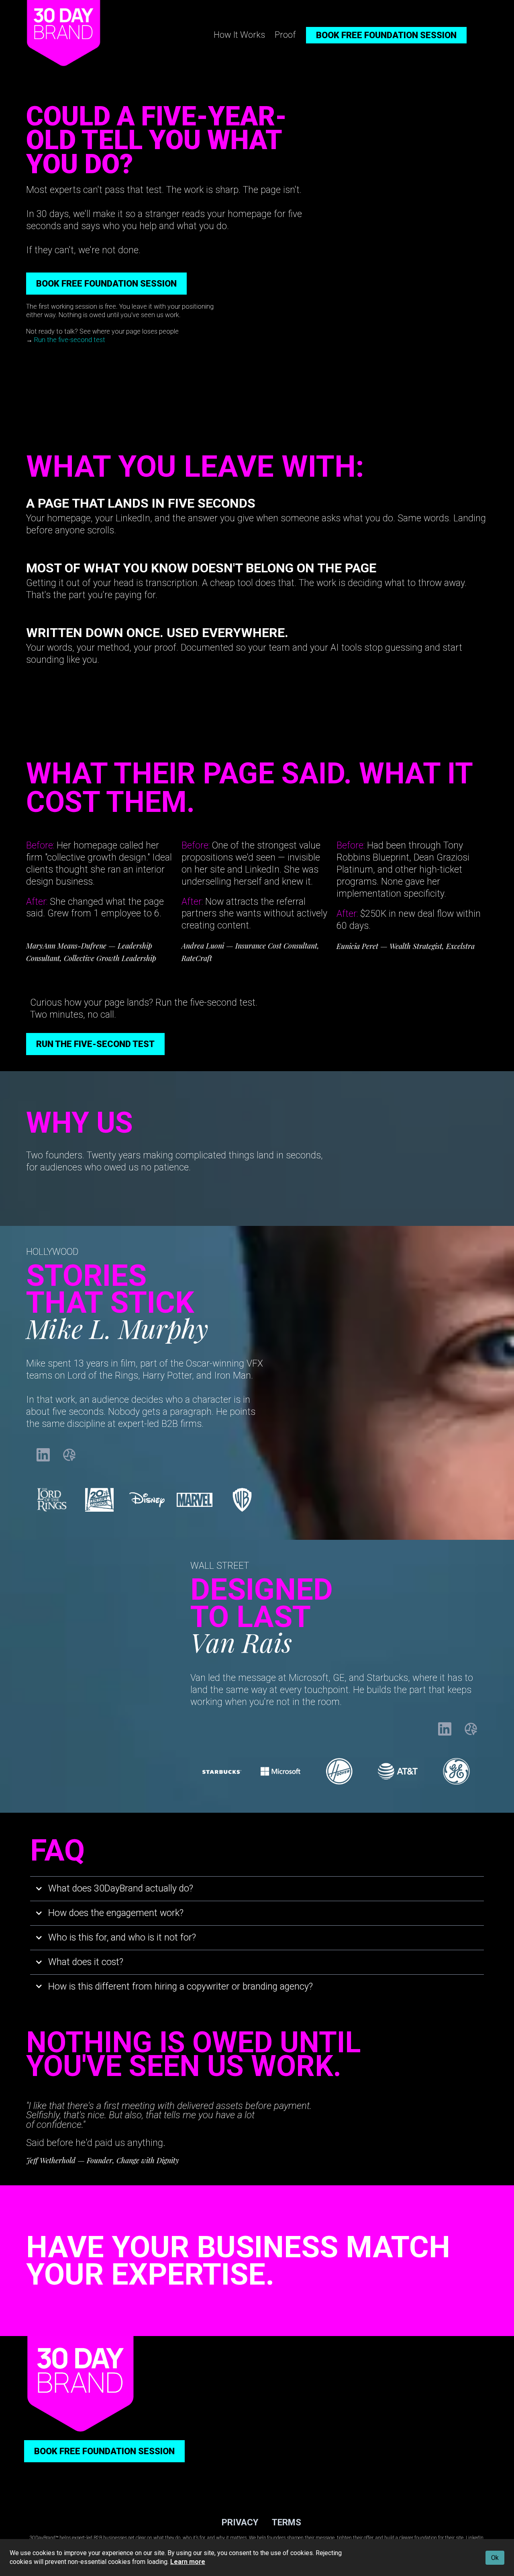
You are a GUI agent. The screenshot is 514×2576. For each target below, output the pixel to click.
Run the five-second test (70, 340)
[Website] (69, 1455)
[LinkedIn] (43, 1455)
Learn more (188, 2562)
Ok (495, 2558)
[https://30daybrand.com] (63, 33)
